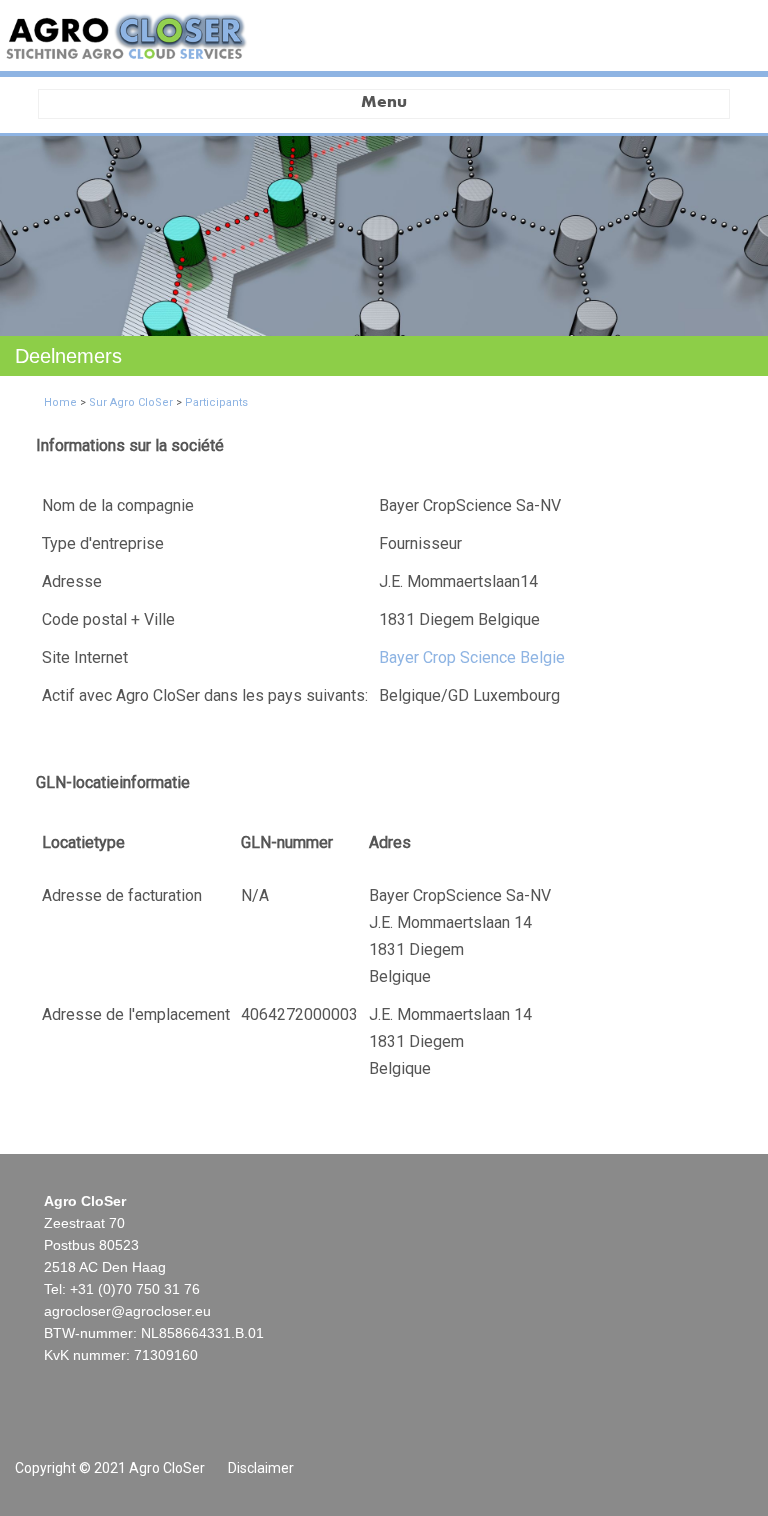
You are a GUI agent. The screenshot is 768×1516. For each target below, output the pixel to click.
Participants (216, 402)
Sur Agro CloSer (131, 402)
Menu (384, 103)
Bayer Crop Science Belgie (472, 657)
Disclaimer (261, 1468)
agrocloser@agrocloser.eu (127, 1311)
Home (60, 402)
